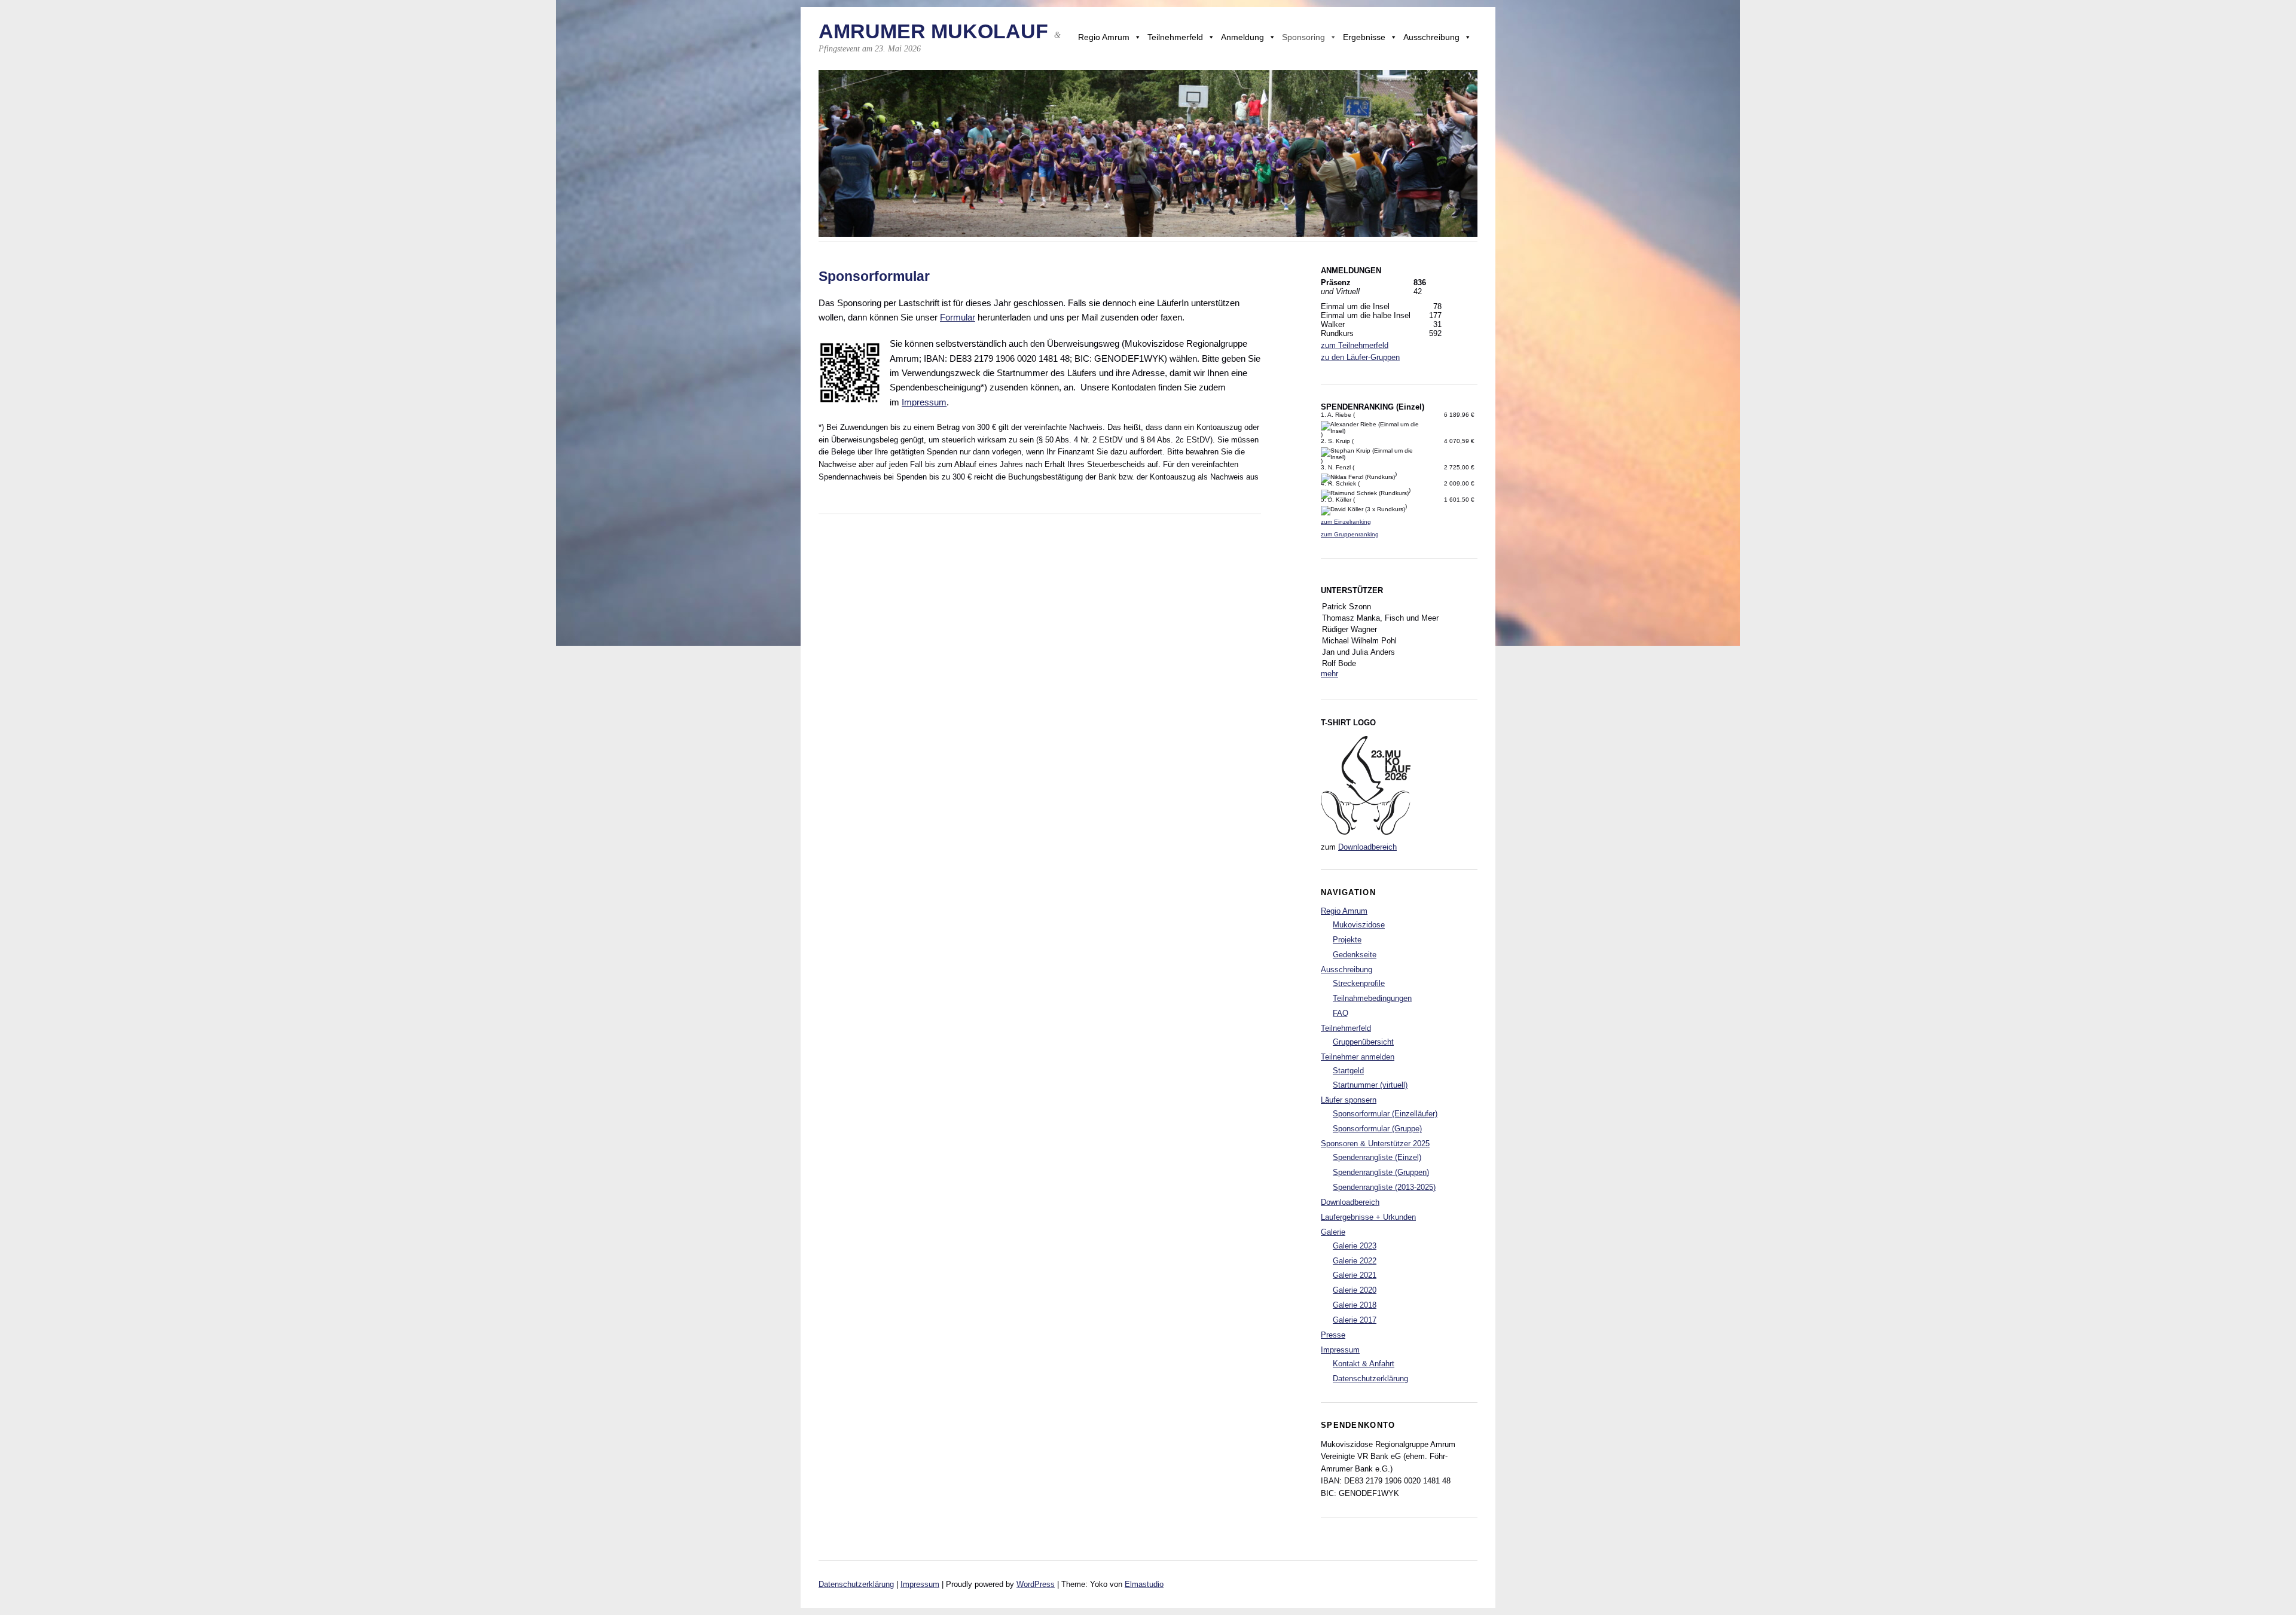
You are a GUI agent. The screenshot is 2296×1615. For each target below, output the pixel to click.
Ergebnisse (1364, 37)
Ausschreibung (1431, 37)
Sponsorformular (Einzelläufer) (1385, 1114)
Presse (1333, 1335)
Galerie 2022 (1355, 1261)
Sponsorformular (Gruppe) (1377, 1129)
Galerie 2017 (1355, 1320)
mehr (1329, 674)
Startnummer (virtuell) (1370, 1085)
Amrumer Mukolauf (933, 31)
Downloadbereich (1367, 847)
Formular (958, 317)
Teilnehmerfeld (1175, 37)
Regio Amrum (1104, 37)
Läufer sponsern (1349, 1100)
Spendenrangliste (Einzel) (1377, 1157)
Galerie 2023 (1355, 1246)
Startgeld (1348, 1071)
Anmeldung (1242, 37)
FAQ (1341, 1013)
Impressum (924, 402)
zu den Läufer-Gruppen (1360, 357)
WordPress (1036, 1584)
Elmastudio (1144, 1584)
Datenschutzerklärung (1370, 1379)
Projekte (1347, 940)
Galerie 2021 (1355, 1275)
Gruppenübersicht (1363, 1042)
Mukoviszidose (1359, 925)
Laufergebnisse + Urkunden (1368, 1217)
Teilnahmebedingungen (1372, 998)
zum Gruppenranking (1350, 534)
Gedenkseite (1355, 955)
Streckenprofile (1359, 983)
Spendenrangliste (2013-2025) (1384, 1187)
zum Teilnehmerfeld (1355, 345)
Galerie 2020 (1355, 1290)
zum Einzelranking (1346, 522)
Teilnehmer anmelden (1358, 1057)
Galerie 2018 (1355, 1305)
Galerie (1333, 1232)
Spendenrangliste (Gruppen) (1381, 1172)
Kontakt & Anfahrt (1364, 1364)
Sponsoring (1303, 37)
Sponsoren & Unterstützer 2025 (1375, 1144)
